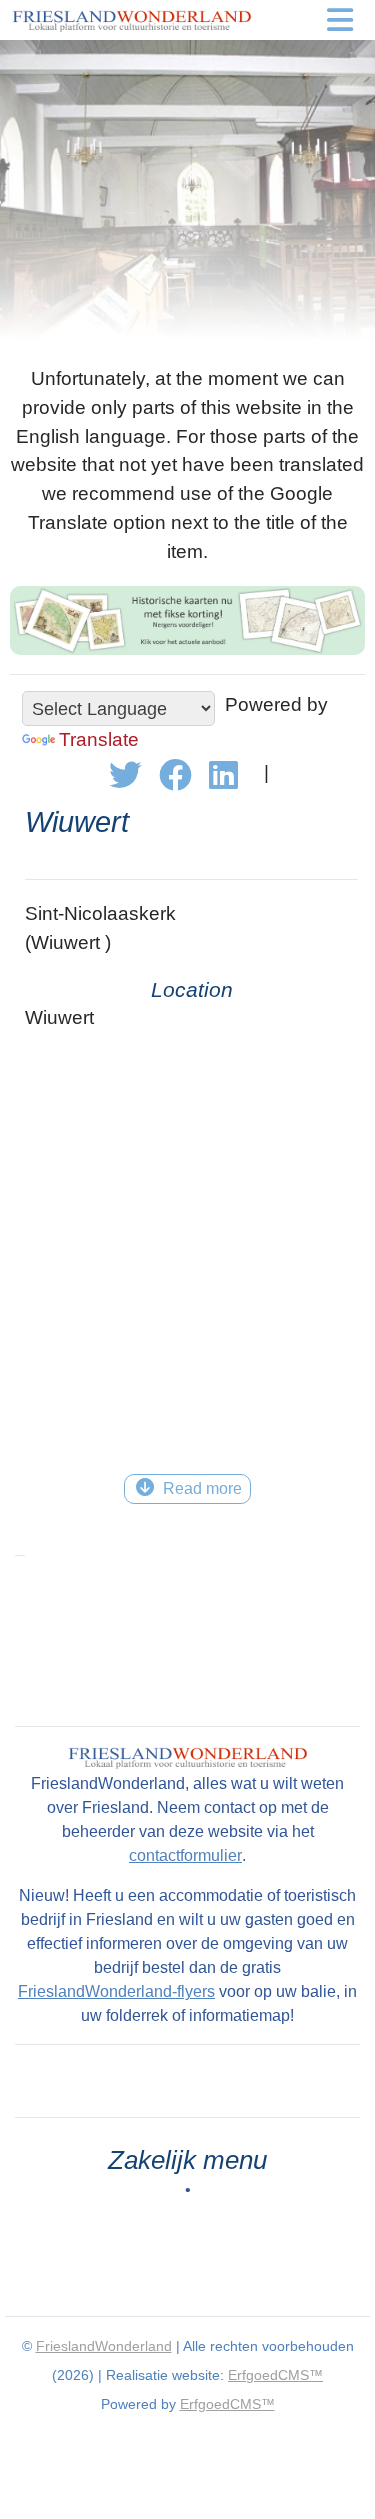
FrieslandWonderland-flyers (116, 1991)
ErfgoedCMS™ (275, 2375)
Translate (99, 739)
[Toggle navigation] (340, 20)
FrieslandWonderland (104, 2346)
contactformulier (185, 1855)
